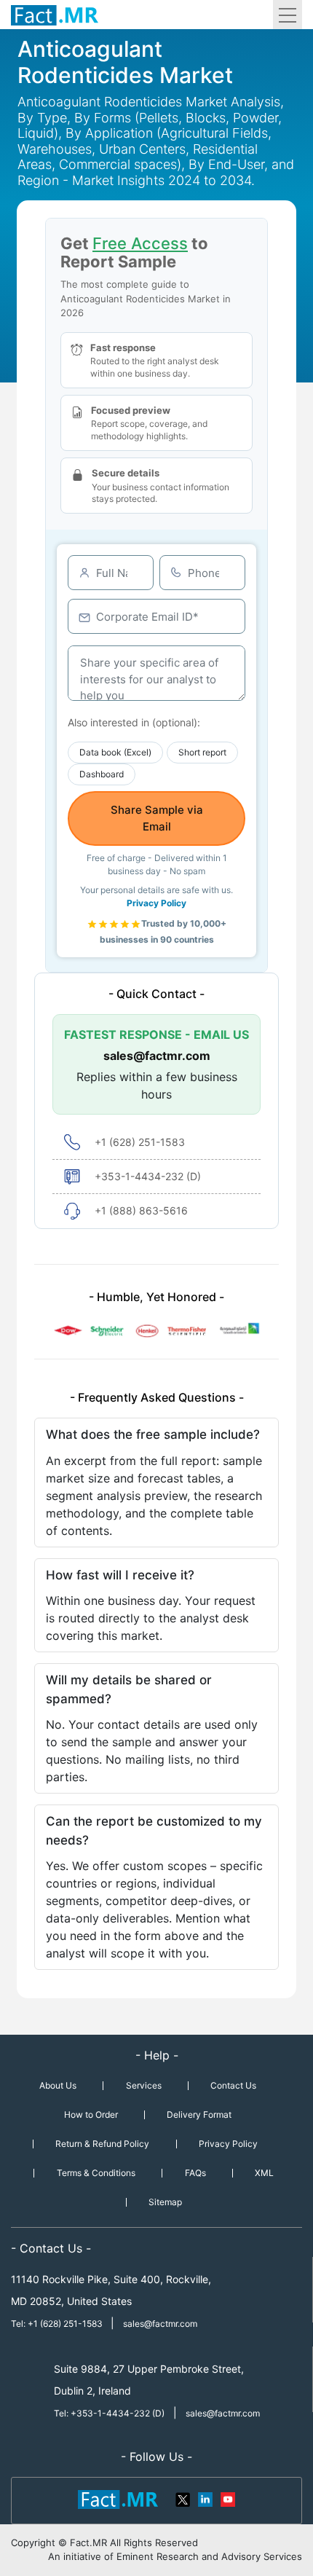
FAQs (195, 2173)
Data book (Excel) (115, 752)
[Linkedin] (205, 2498)
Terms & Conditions (96, 2173)
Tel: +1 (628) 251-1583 (58, 2324)
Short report (202, 752)
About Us (58, 2085)
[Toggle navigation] (288, 15)
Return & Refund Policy (102, 2144)
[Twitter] (183, 2498)
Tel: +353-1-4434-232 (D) (109, 2413)
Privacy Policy (156, 903)
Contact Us (233, 2085)
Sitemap (165, 2202)
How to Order (91, 2114)
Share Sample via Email (157, 818)
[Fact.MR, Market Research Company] (55, 15)
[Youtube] (227, 2498)
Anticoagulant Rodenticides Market (125, 62)
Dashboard (102, 774)
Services (144, 2085)
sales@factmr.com (157, 1056)
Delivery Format (199, 2114)
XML (264, 2173)
